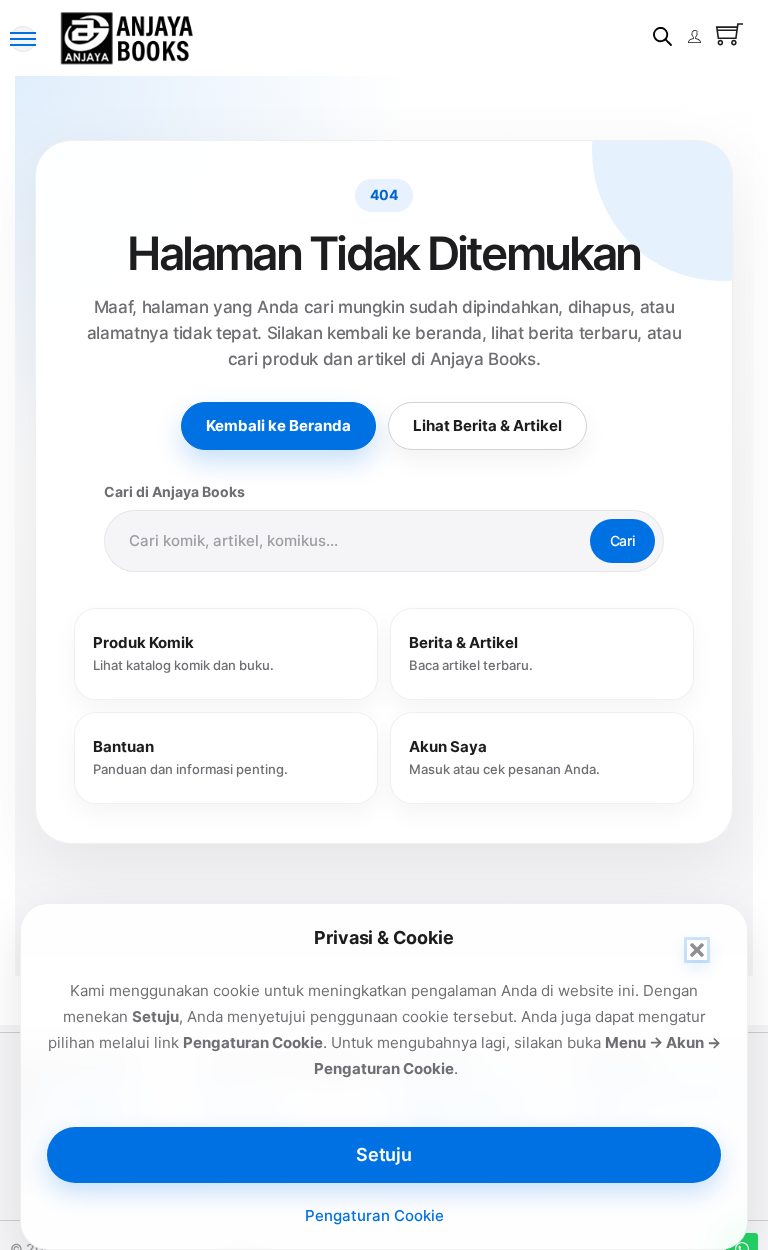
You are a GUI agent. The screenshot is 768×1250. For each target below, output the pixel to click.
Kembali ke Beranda (278, 425)
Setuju (384, 1154)
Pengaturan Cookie (374, 1215)
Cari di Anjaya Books (174, 492)
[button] (697, 950)
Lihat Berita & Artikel (487, 425)
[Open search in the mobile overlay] (663, 36)
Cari (622, 540)
